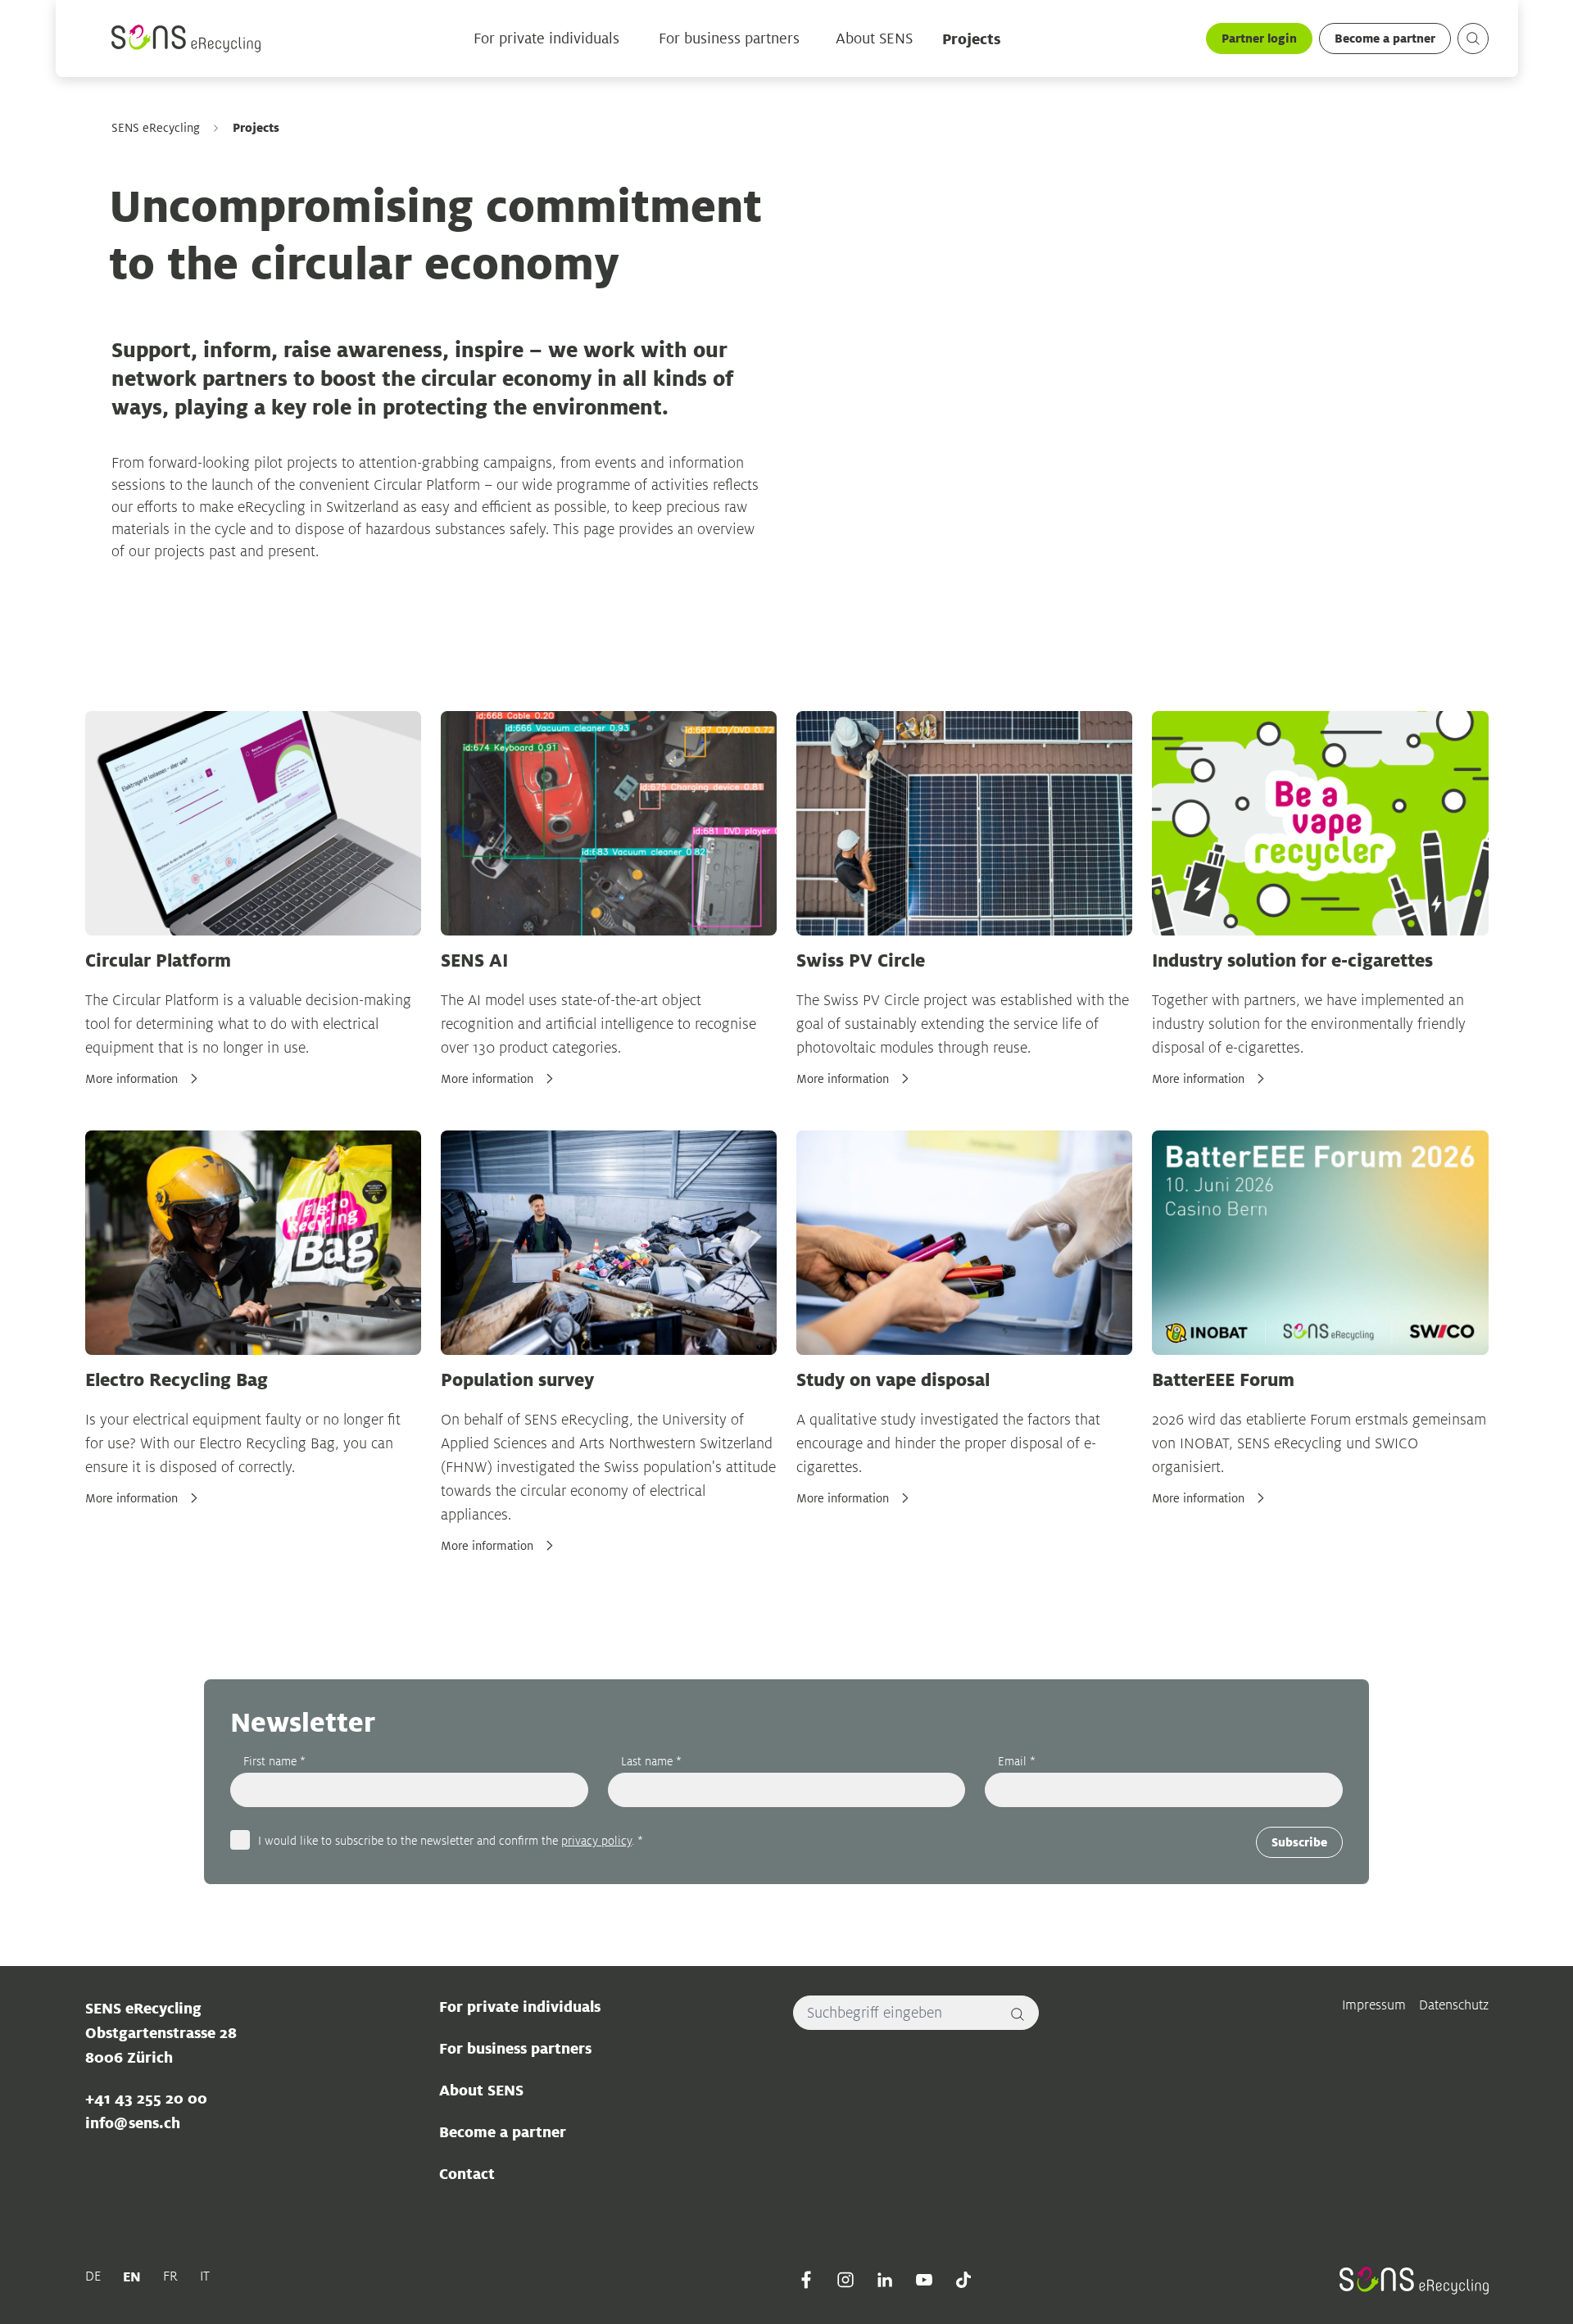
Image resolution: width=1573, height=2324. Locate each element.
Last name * (651, 1761)
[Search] (1018, 2013)
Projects (971, 39)
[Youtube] (924, 2280)
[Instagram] (845, 2280)
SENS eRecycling (156, 128)
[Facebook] (806, 2280)
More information (131, 1079)
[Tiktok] (963, 2280)
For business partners (729, 39)
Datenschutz (1454, 2005)
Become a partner (1385, 38)
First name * (274, 1761)
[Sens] (186, 39)
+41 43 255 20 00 (146, 2098)
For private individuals (546, 39)
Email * (1017, 1761)
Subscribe (1299, 1842)
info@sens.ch (133, 2122)
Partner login (1259, 38)
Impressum (1374, 2005)
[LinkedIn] (885, 2280)
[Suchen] (1473, 39)
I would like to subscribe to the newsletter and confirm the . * (451, 1840)
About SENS (874, 39)
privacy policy (596, 1840)
